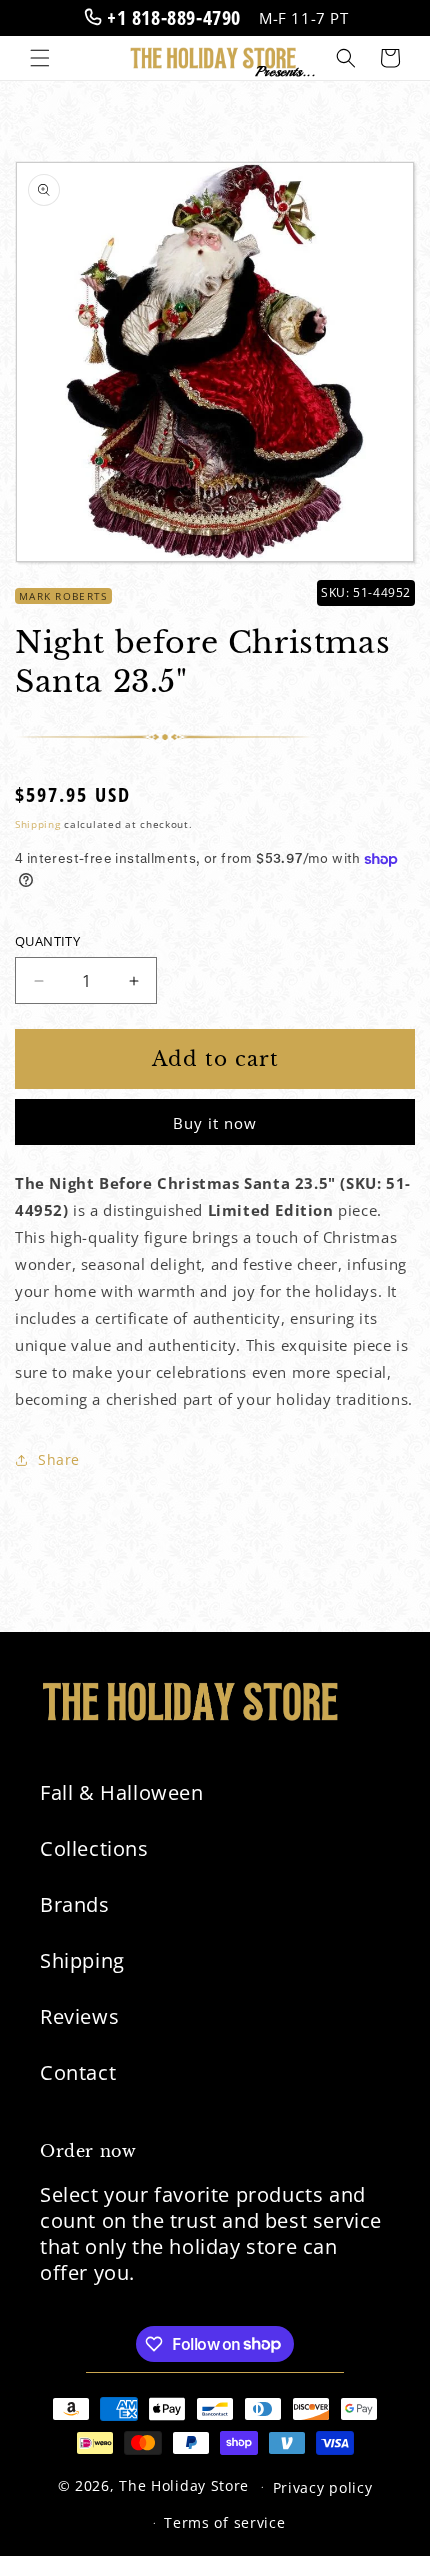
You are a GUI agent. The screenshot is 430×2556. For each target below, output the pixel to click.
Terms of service (224, 2522)
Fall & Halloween (122, 1792)
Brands (75, 1904)
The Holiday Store (184, 2485)
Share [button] (59, 1459)
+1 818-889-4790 (171, 17)
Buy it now (215, 1123)
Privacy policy (323, 2487)
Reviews (79, 2016)
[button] (40, 58)
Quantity (47, 941)
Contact (78, 2072)
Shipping (38, 824)
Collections (94, 1848)
